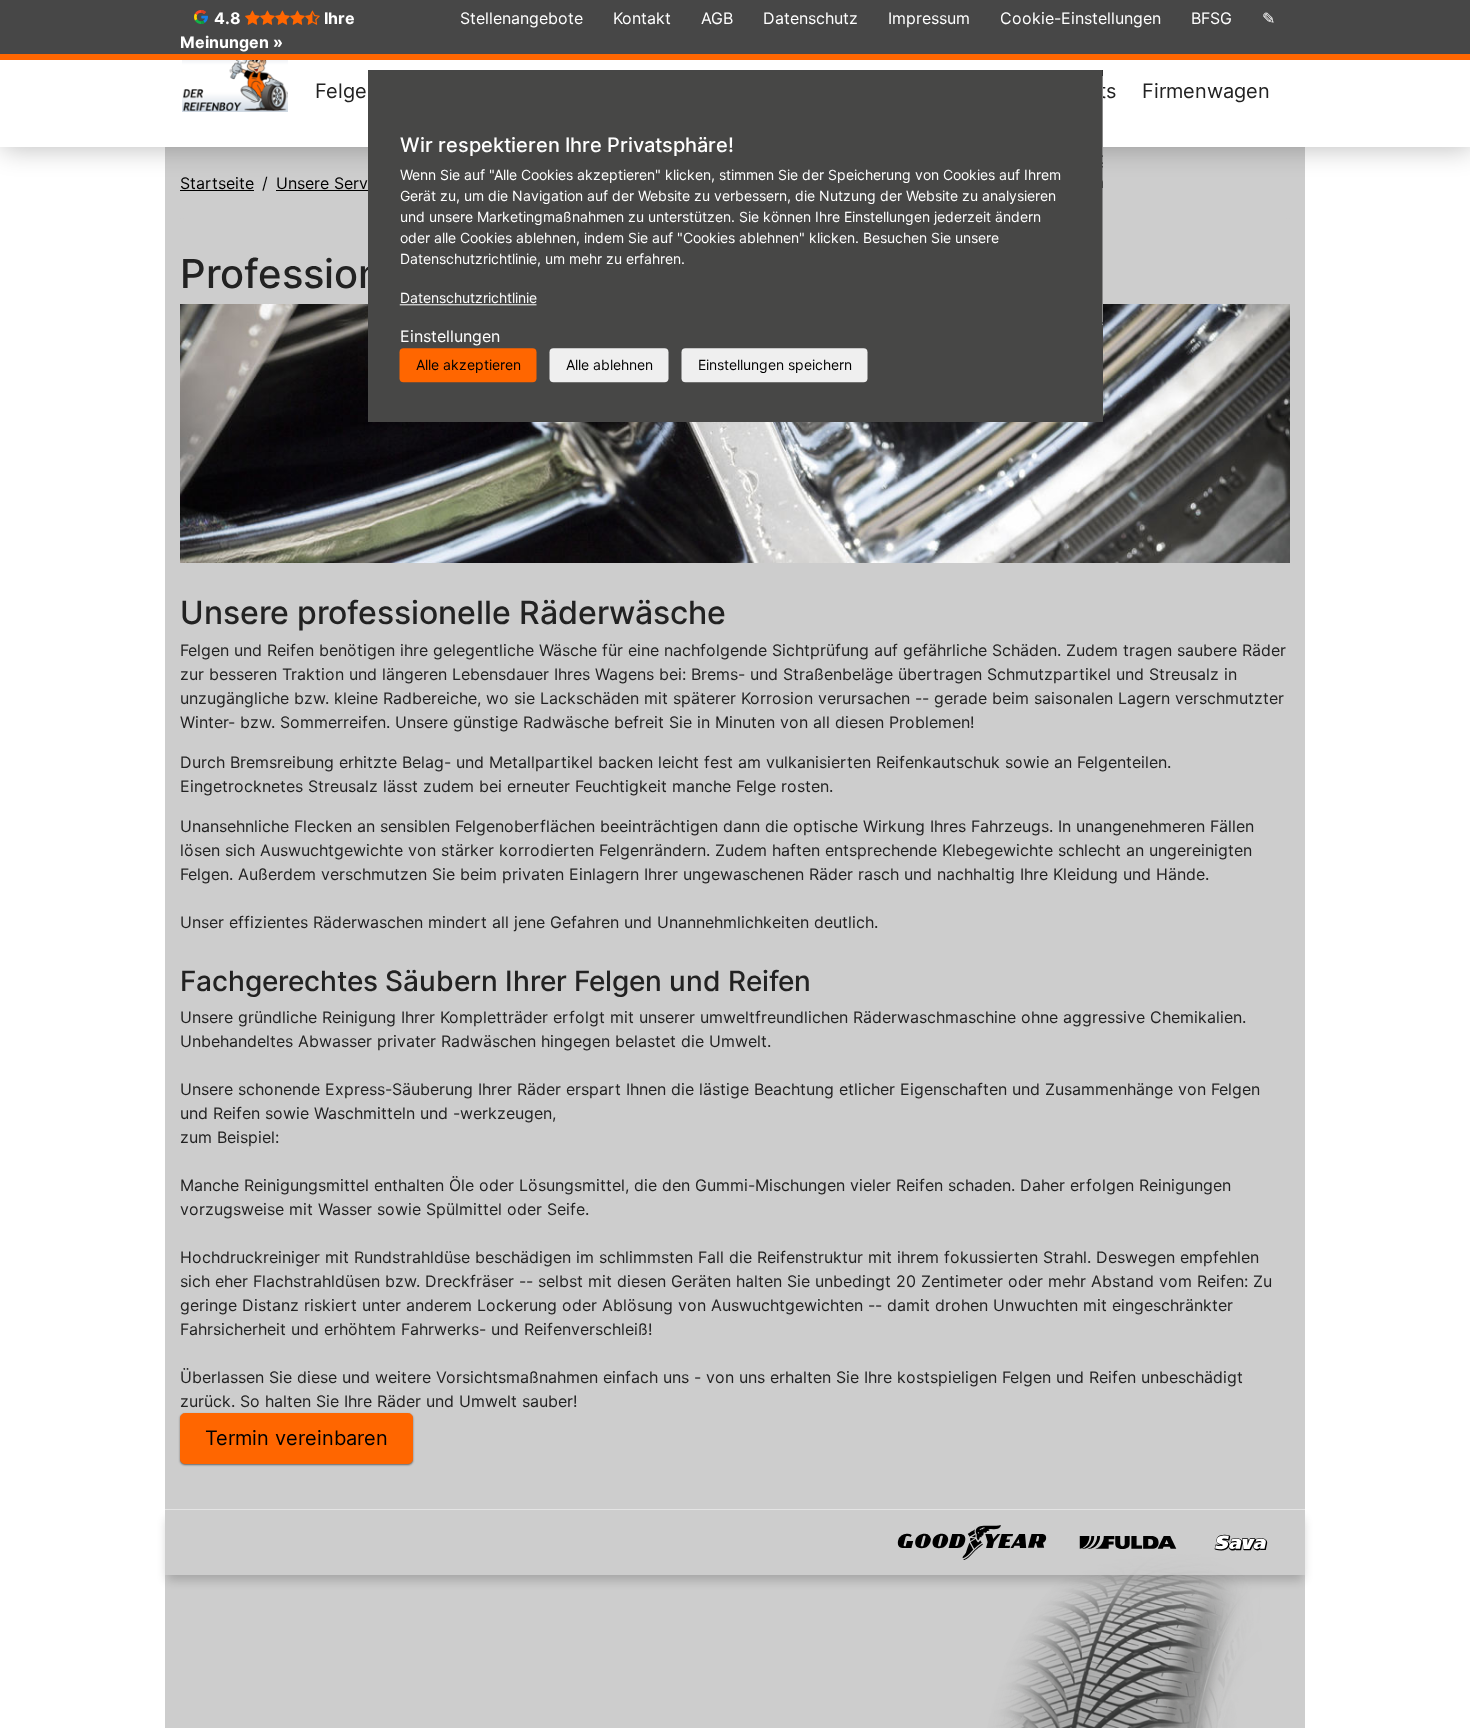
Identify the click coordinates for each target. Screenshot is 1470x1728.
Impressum (929, 18)
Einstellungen (450, 336)
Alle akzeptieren (468, 364)
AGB (717, 18)
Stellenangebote (521, 18)
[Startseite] (235, 79)
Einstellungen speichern (775, 364)
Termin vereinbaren (296, 1438)
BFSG (1211, 18)
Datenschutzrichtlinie (468, 297)
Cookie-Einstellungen (1080, 18)
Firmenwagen (1206, 91)
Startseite (217, 183)
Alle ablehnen (609, 364)
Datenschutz (810, 18)
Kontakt (642, 18)
